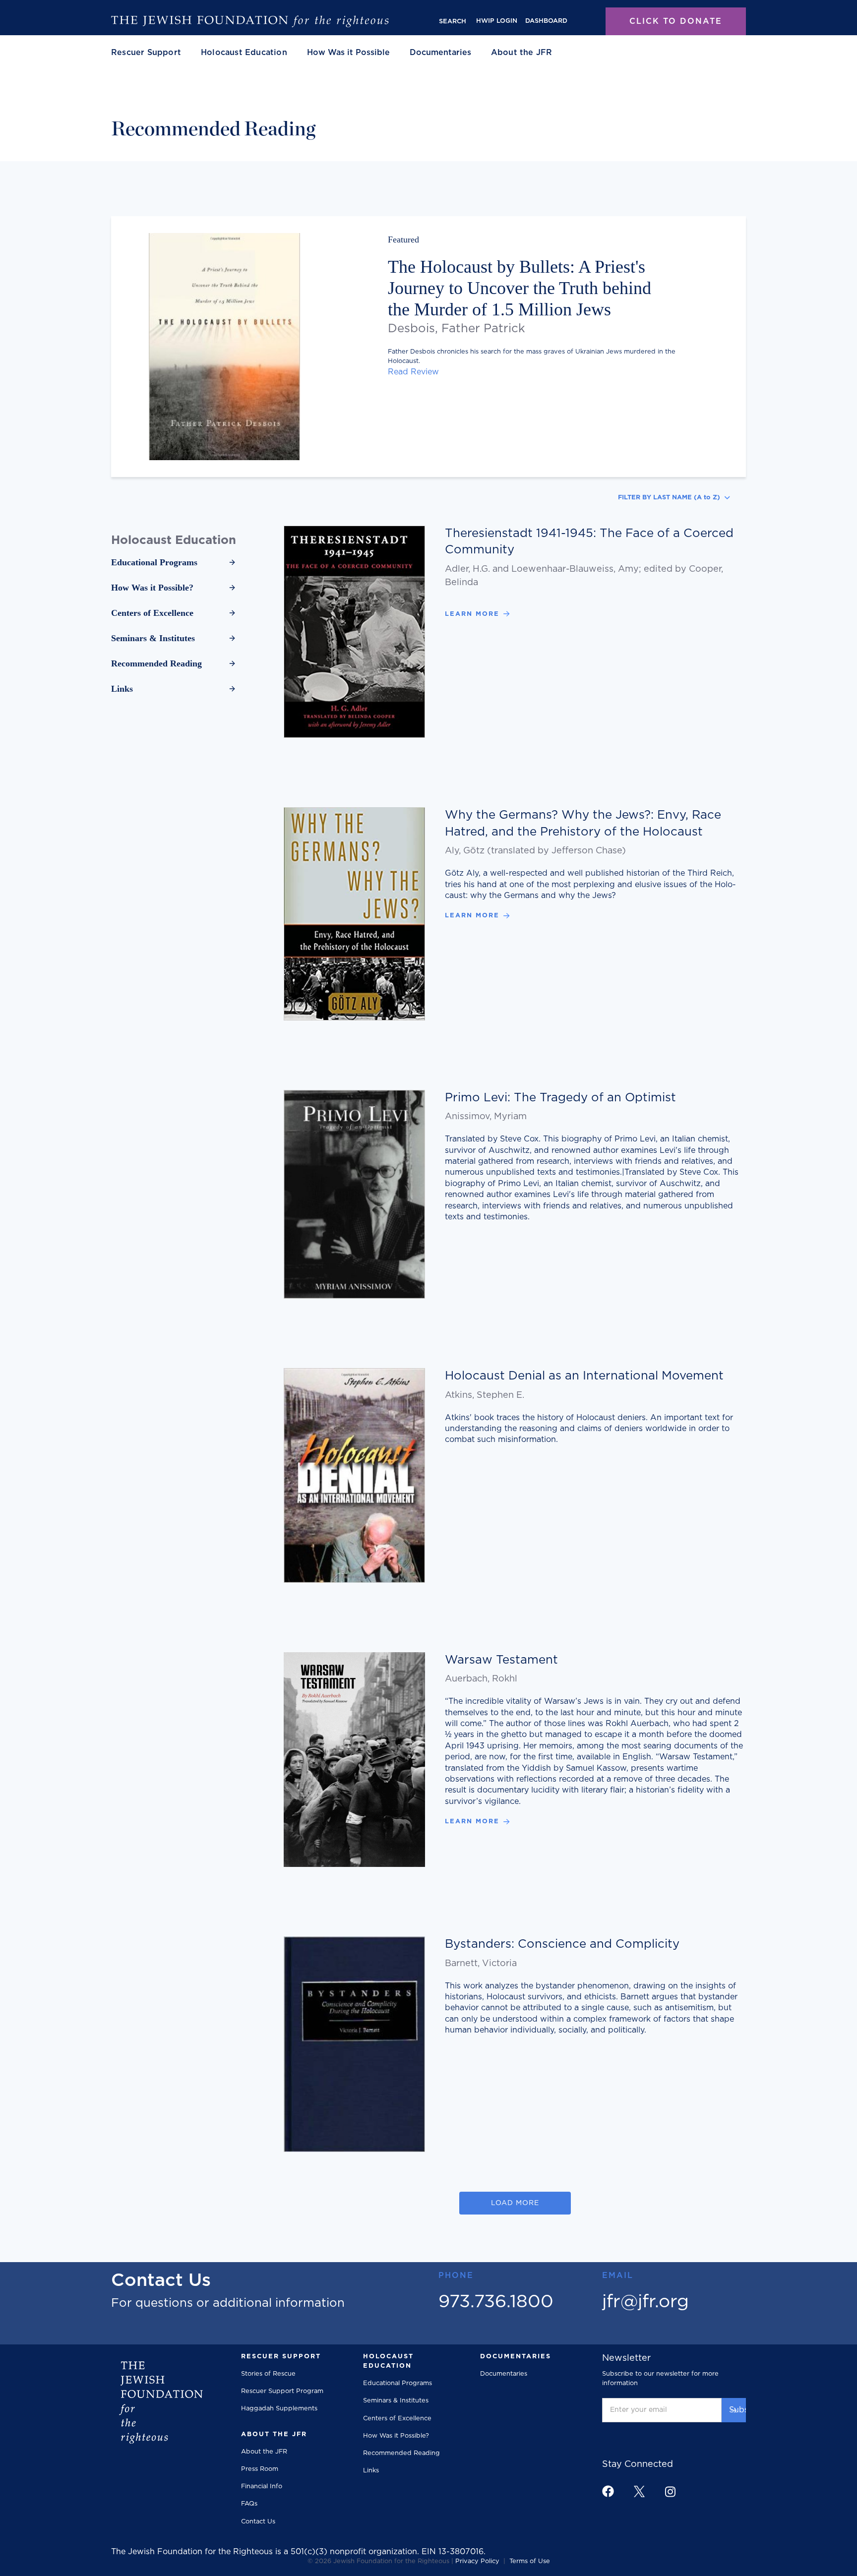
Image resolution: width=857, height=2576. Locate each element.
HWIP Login (497, 21)
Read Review (413, 372)
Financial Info (262, 2486)
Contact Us (258, 2522)
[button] (146, 53)
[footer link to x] (639, 2491)
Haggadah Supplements (279, 2409)
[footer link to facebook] (608, 2491)
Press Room (260, 2469)
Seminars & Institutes (396, 2401)
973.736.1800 (496, 2302)
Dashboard (546, 21)
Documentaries (440, 53)
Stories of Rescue (268, 2374)
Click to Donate (676, 21)
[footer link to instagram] (670, 2491)
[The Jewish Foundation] (250, 21)
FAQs (249, 2504)
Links (371, 2471)
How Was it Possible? (396, 2436)
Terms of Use (530, 2561)
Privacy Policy (477, 2561)
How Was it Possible (348, 53)
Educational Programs (398, 2383)
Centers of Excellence (397, 2419)
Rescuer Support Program (282, 2391)
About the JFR (264, 2452)
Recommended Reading (401, 2453)
